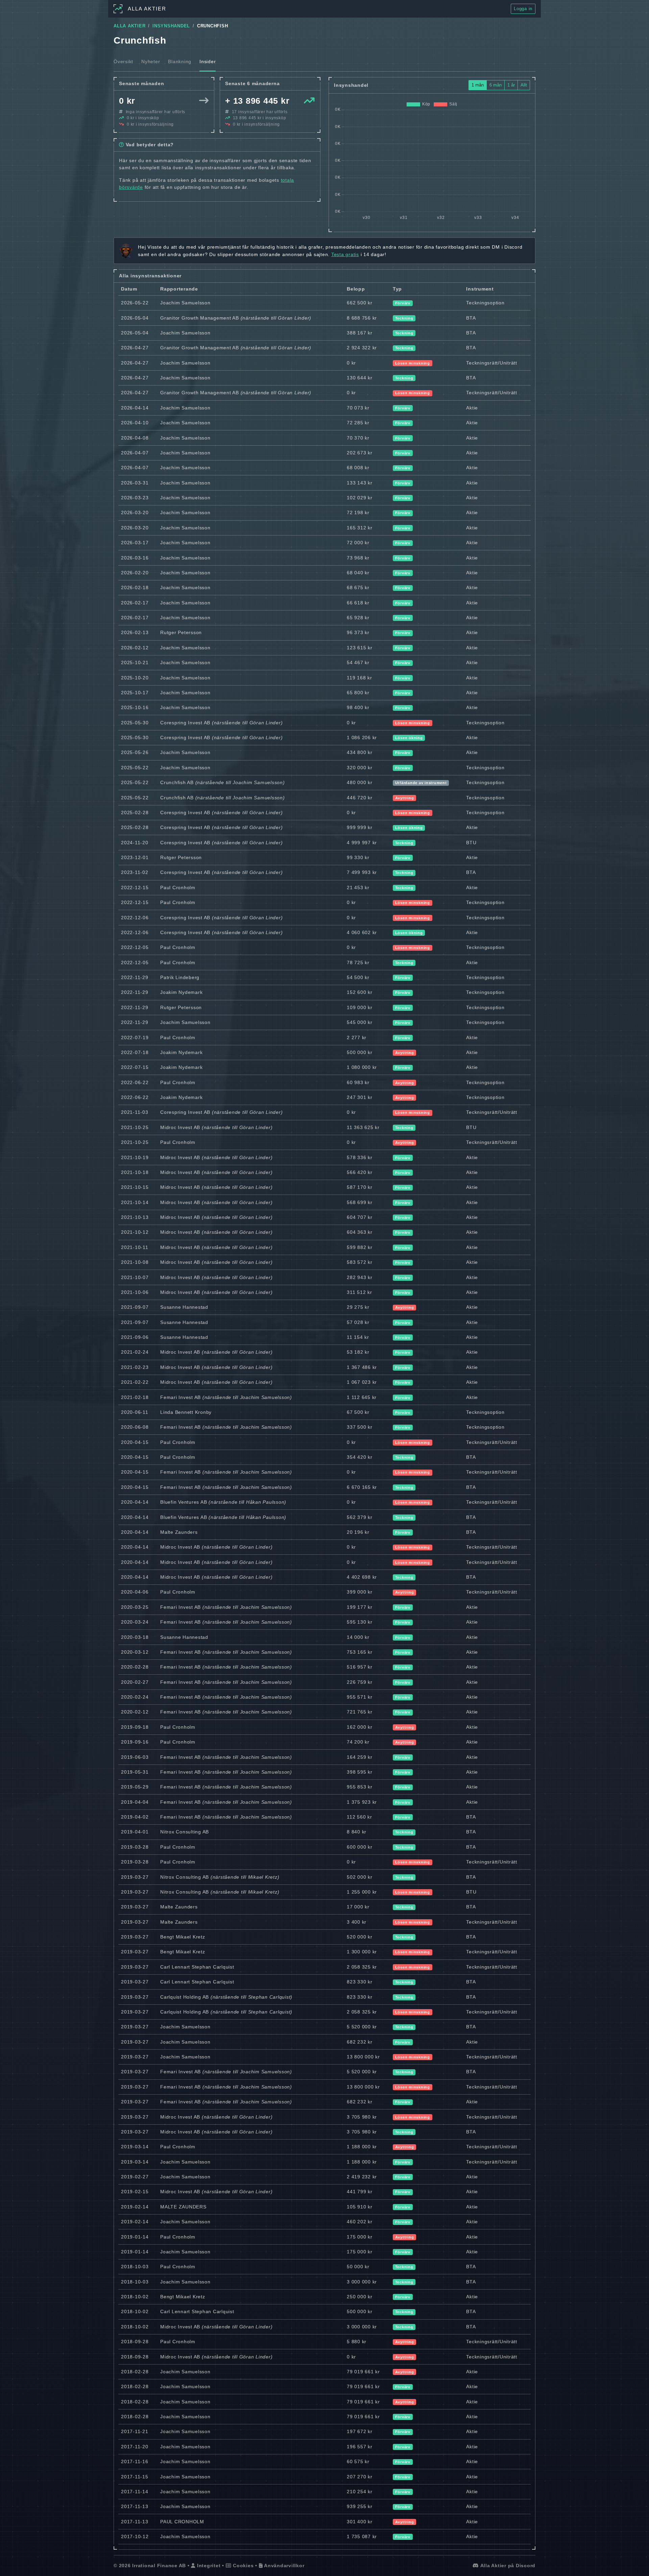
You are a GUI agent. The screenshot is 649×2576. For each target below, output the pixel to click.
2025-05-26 (135, 752)
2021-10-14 (135, 1202)
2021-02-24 (135, 1352)
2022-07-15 (135, 1067)
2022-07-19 (135, 1037)
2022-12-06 (135, 918)
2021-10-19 (135, 1157)
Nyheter (151, 61)
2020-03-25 (135, 1607)
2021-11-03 (135, 1112)
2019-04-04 (135, 1802)
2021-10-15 (135, 1187)
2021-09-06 (135, 1337)
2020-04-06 (135, 1592)
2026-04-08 (135, 438)
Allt (524, 85)
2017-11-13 (135, 2506)
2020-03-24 (135, 1622)
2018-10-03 (135, 2267)
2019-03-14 (135, 2147)
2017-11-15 (135, 2477)
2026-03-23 (135, 498)
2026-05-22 (135, 303)
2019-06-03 (135, 1757)
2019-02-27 (135, 2177)
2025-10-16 (135, 707)
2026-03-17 (135, 543)
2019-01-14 (135, 2237)
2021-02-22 (135, 1382)
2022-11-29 (135, 977)
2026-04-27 (135, 348)
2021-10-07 (135, 1277)
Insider (208, 61)
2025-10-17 (135, 693)
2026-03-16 (135, 558)
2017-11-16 (135, 2461)
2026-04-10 (135, 423)
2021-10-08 (135, 1262)
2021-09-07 (135, 1307)
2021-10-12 (135, 1232)
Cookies (242, 2566)
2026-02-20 (135, 573)
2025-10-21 (135, 662)
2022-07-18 (135, 1052)
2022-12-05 (135, 947)
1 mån (478, 85)
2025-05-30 (135, 723)
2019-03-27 (135, 1877)
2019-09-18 (135, 1727)
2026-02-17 (135, 603)
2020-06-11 (135, 1412)
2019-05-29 (135, 1787)
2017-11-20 (135, 2447)
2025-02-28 (135, 812)
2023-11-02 (135, 872)
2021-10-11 (135, 1247)
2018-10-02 (135, 2297)
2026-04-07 (135, 453)
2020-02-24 (135, 1697)
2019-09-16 (135, 1742)
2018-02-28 (135, 2372)
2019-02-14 (135, 2207)
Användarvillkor (283, 2566)
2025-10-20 (135, 678)
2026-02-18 (135, 587)
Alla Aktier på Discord (507, 2566)
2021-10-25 (135, 1127)
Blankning (180, 61)
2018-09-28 (135, 2342)
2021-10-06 (135, 1292)
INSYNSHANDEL (171, 26)
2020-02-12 (135, 1712)
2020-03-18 (135, 1637)
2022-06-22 (135, 1082)
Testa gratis (345, 254)
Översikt (123, 61)
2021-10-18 (135, 1172)
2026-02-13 (135, 632)
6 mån (496, 85)
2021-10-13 (135, 1217)
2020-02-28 (135, 1667)
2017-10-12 (135, 2536)
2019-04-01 (135, 1832)
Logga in (523, 9)
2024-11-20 (135, 843)
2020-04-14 (135, 1502)
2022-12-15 (135, 887)
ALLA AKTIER (129, 26)
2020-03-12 (135, 1652)
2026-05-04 (135, 318)
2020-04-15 (135, 1442)
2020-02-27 (135, 1682)
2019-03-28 (135, 1847)
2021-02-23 (135, 1367)
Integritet (208, 2566)
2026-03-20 (135, 512)
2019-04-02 (135, 1817)
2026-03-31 (135, 483)
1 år (511, 85)
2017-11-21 (135, 2431)
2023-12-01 (135, 857)
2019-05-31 (135, 1772)
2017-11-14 (135, 2492)
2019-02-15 (135, 2192)
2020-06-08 (135, 1427)
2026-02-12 (135, 648)
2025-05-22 (135, 768)
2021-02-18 (135, 1397)
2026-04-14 (135, 408)
